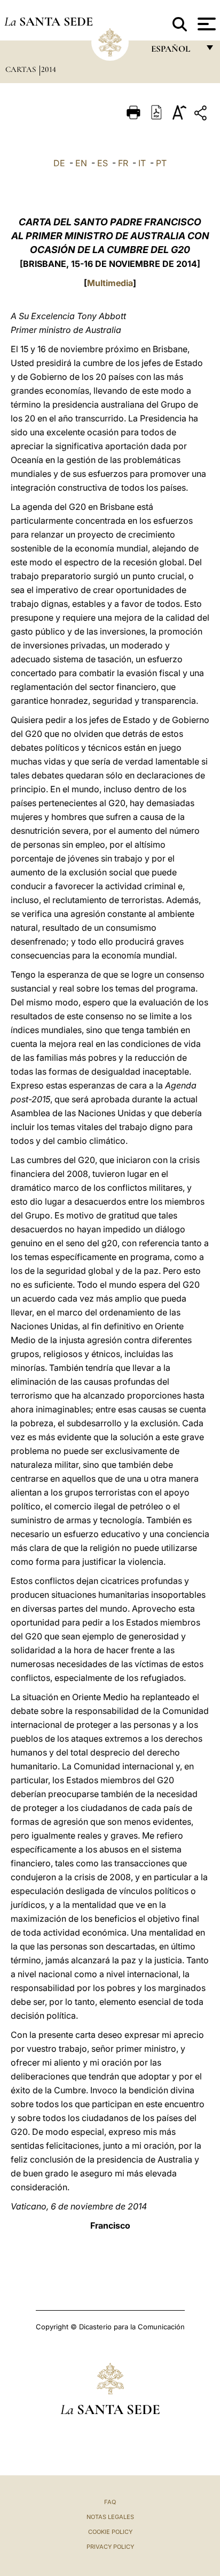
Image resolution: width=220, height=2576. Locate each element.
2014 (49, 69)
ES (103, 163)
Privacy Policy (110, 2547)
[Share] (202, 115)
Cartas (22, 69)
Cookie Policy (110, 2532)
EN (81, 163)
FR (123, 163)
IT (142, 163)
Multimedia (110, 283)
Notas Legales (110, 2517)
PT (161, 163)
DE (59, 163)
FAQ (110, 2502)
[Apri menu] (205, 24)
